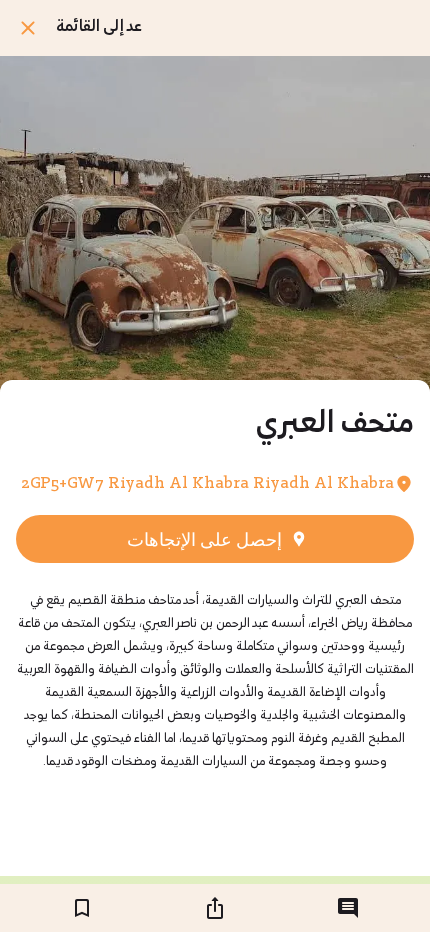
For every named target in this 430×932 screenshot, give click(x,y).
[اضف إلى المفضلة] (82, 908)
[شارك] (215, 908)
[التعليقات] (348, 908)
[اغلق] (28, 28)
